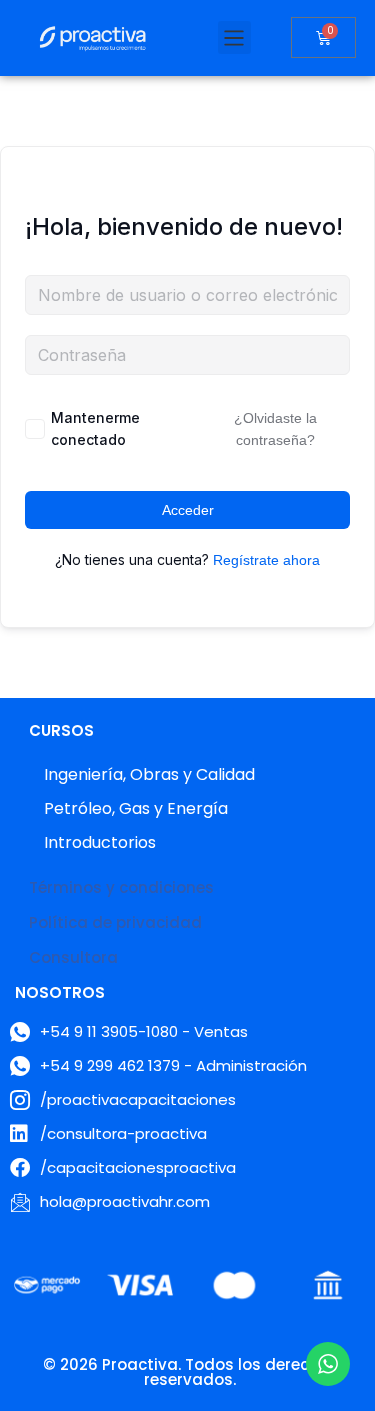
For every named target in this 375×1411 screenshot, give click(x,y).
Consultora (73, 957)
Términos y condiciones (121, 887)
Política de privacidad (115, 922)
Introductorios (100, 842)
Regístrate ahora (266, 560)
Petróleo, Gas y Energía (136, 808)
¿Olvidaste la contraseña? (275, 429)
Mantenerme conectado (95, 428)
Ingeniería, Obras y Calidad (149, 774)
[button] (234, 37)
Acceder (188, 510)
